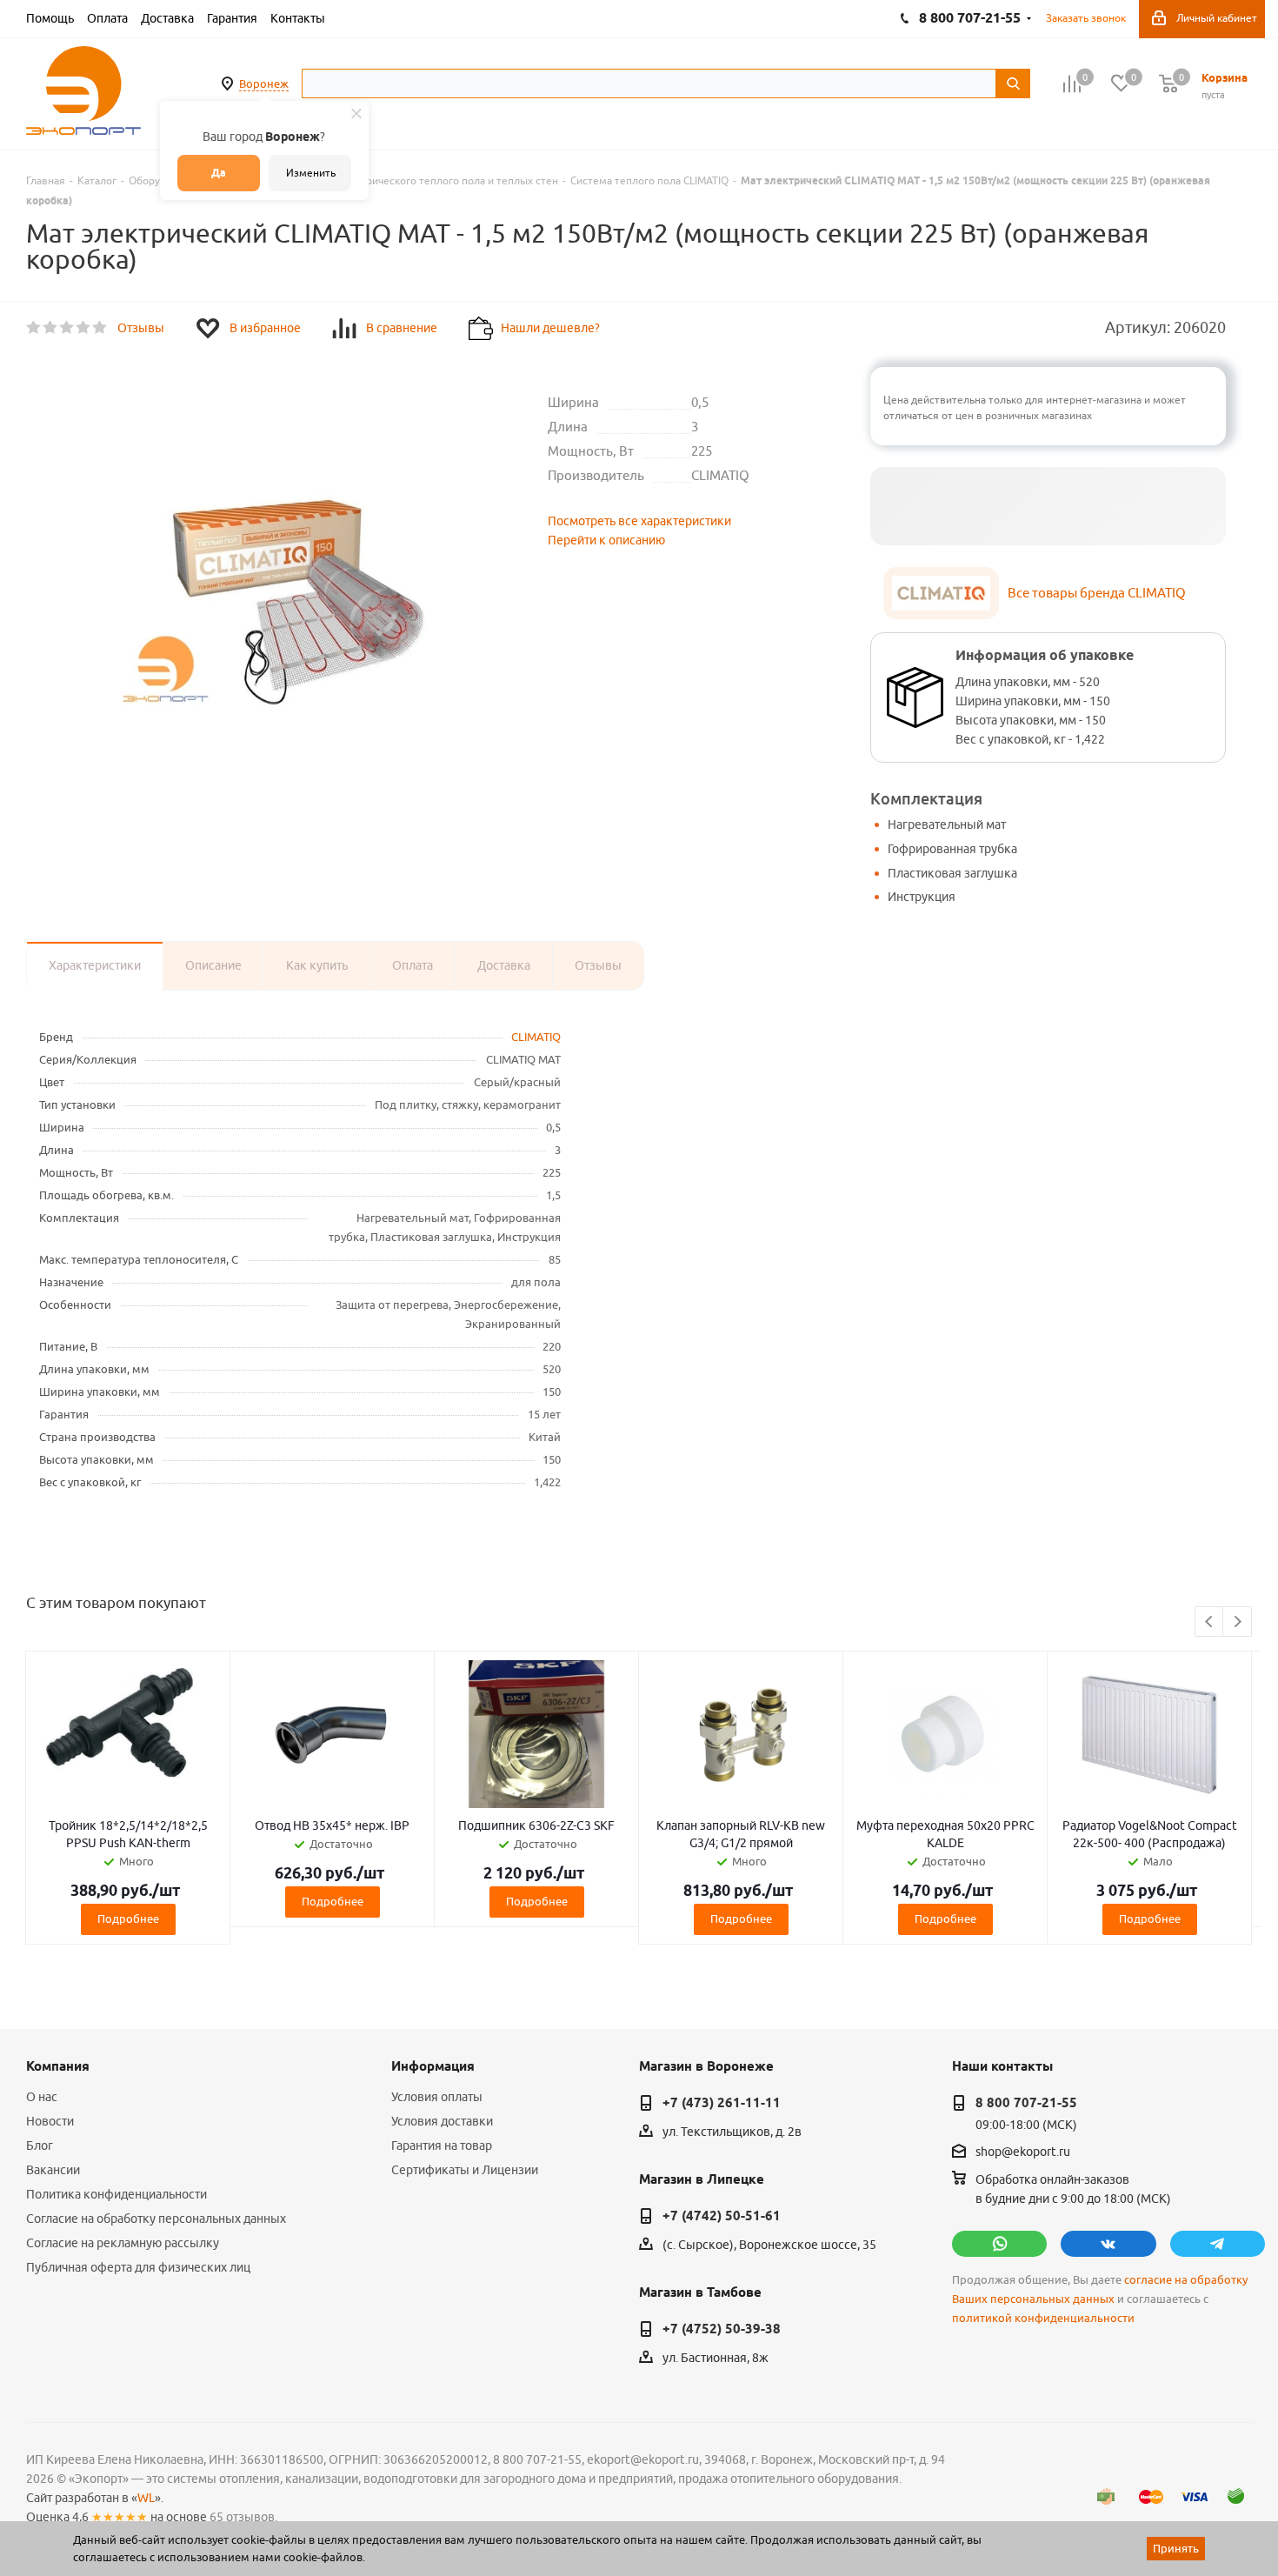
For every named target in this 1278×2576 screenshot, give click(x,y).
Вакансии (53, 2170)
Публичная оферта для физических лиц (138, 2267)
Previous (1210, 1622)
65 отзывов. (243, 2517)
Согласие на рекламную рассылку (123, 2243)
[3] (67, 328)
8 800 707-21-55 (1026, 2103)
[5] (100, 328)
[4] (84, 328)
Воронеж (264, 83)
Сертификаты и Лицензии (465, 2170)
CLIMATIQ (536, 1037)
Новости (50, 2121)
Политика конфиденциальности (116, 2194)
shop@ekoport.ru (1023, 2152)
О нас (42, 2097)
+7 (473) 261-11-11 (722, 2103)
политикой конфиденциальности (1043, 2318)
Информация (433, 2066)
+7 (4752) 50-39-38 (722, 2329)
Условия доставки (442, 2121)
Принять (1176, 2548)
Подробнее (128, 1919)
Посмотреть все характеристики (639, 521)
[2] (51, 328)
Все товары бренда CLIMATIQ (1097, 593)
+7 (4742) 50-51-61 (722, 2216)
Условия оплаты (437, 2097)
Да (219, 173)
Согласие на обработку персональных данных (156, 2219)
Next (1238, 1622)
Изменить (311, 173)
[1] (34, 328)
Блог (40, 2146)
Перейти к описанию (606, 540)
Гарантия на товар (442, 2146)
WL (146, 2498)
